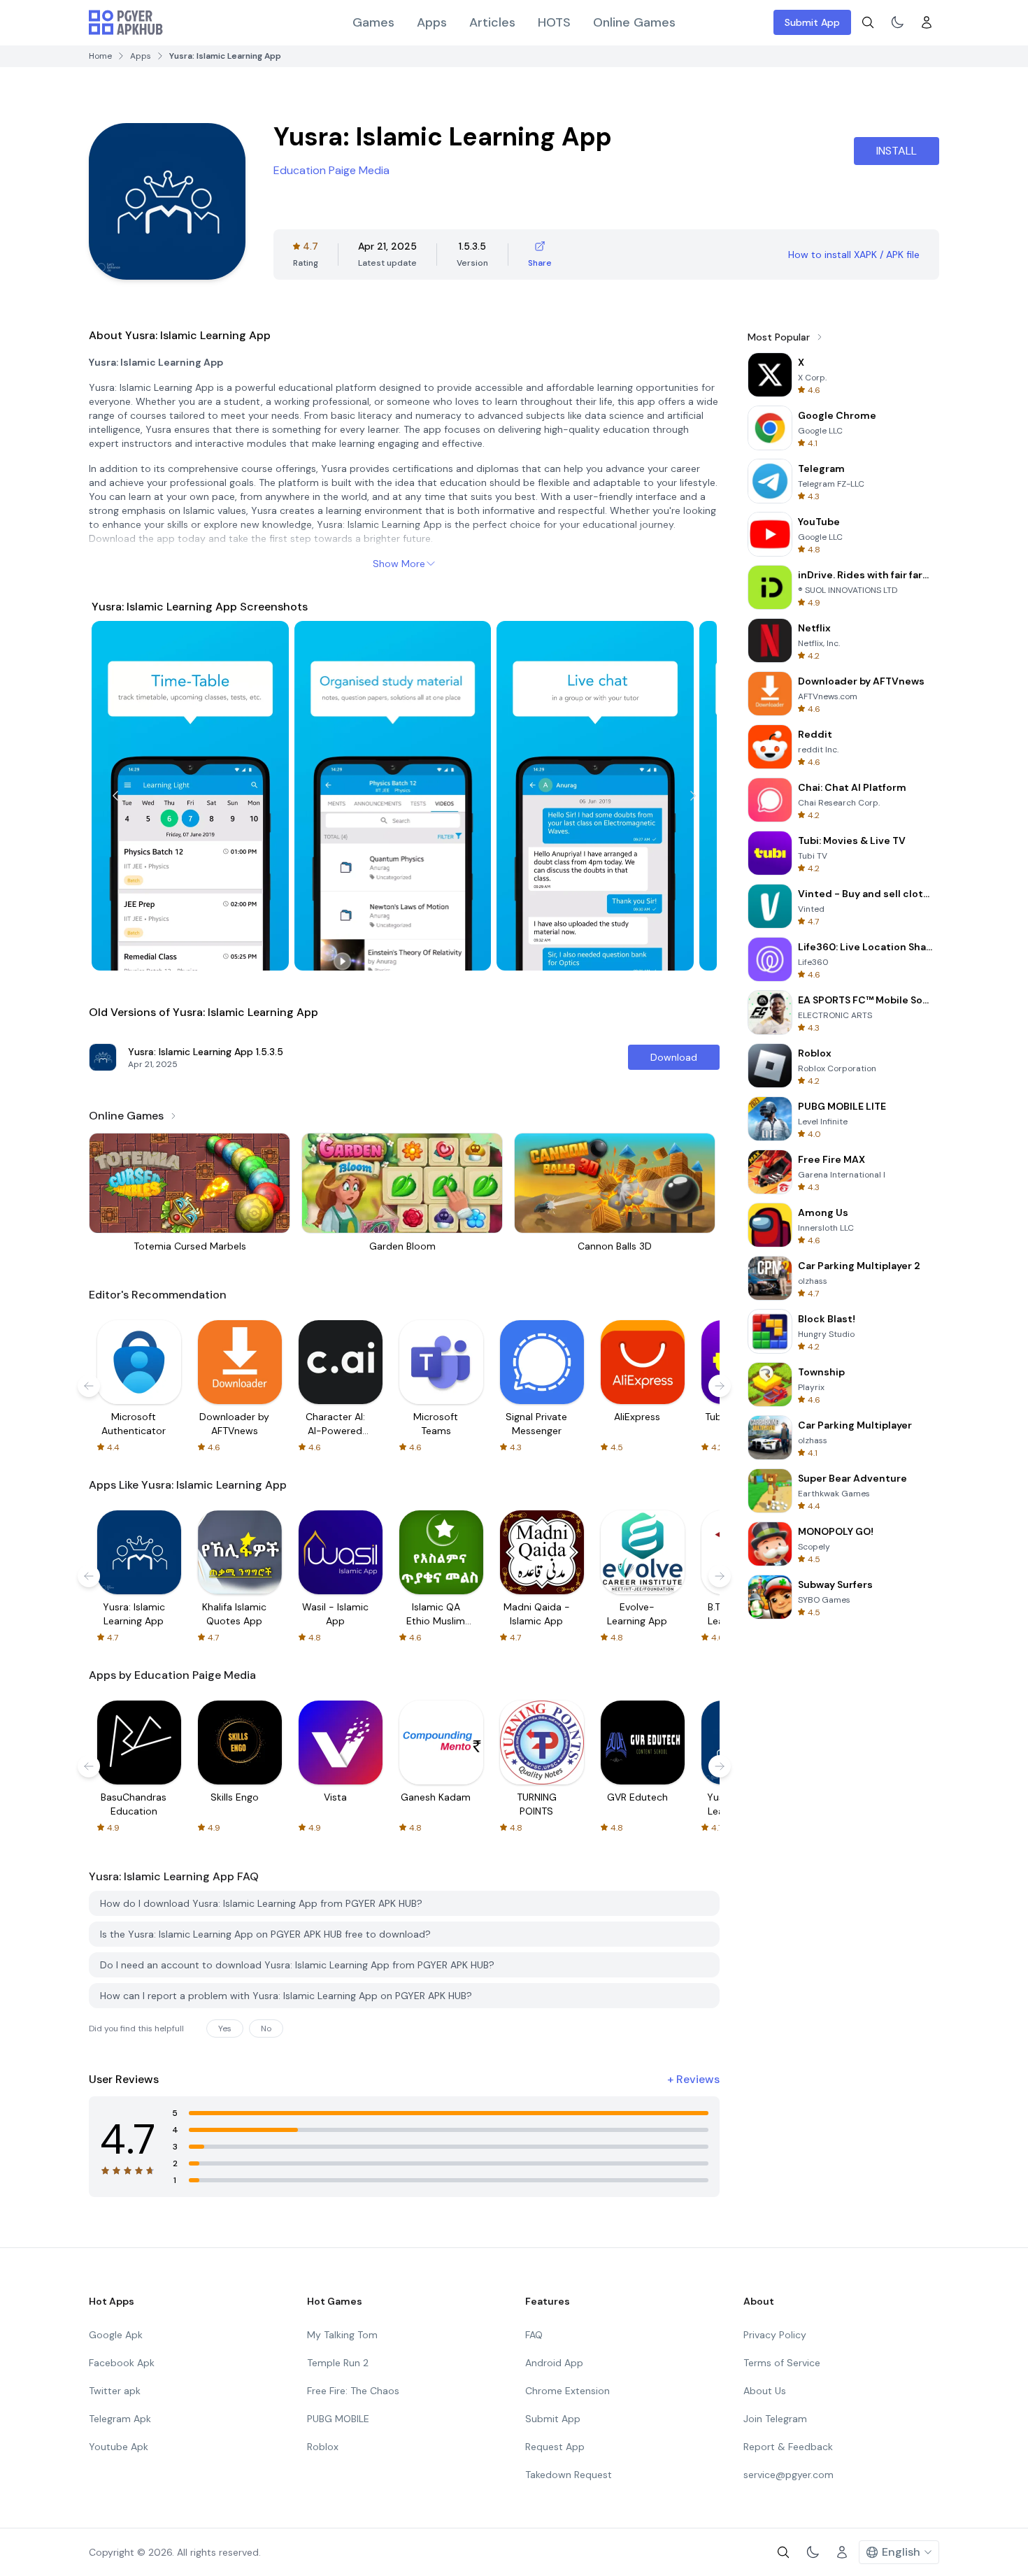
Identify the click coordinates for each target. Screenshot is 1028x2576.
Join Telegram (775, 2419)
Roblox (323, 2447)
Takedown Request (569, 2475)
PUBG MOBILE (338, 2419)
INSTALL (897, 151)
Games (373, 22)
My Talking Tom (342, 2335)
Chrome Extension (567, 2391)
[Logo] (126, 22)
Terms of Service (782, 2363)
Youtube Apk (119, 2447)
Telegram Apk (120, 2419)
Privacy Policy (775, 2335)
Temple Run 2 (338, 2363)
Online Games (634, 22)
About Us (765, 2391)
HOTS (554, 22)
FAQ (534, 2335)
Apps (432, 22)
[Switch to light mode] (897, 22)
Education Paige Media (331, 170)
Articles (492, 22)
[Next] (693, 796)
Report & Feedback (788, 2447)
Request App (555, 2447)
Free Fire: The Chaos (353, 2391)
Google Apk (116, 2335)
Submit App (812, 22)
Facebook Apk (122, 2363)
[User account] (927, 22)
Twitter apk (115, 2391)
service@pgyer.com (788, 2475)
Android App (554, 2363)
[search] (868, 22)
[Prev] (115, 796)
